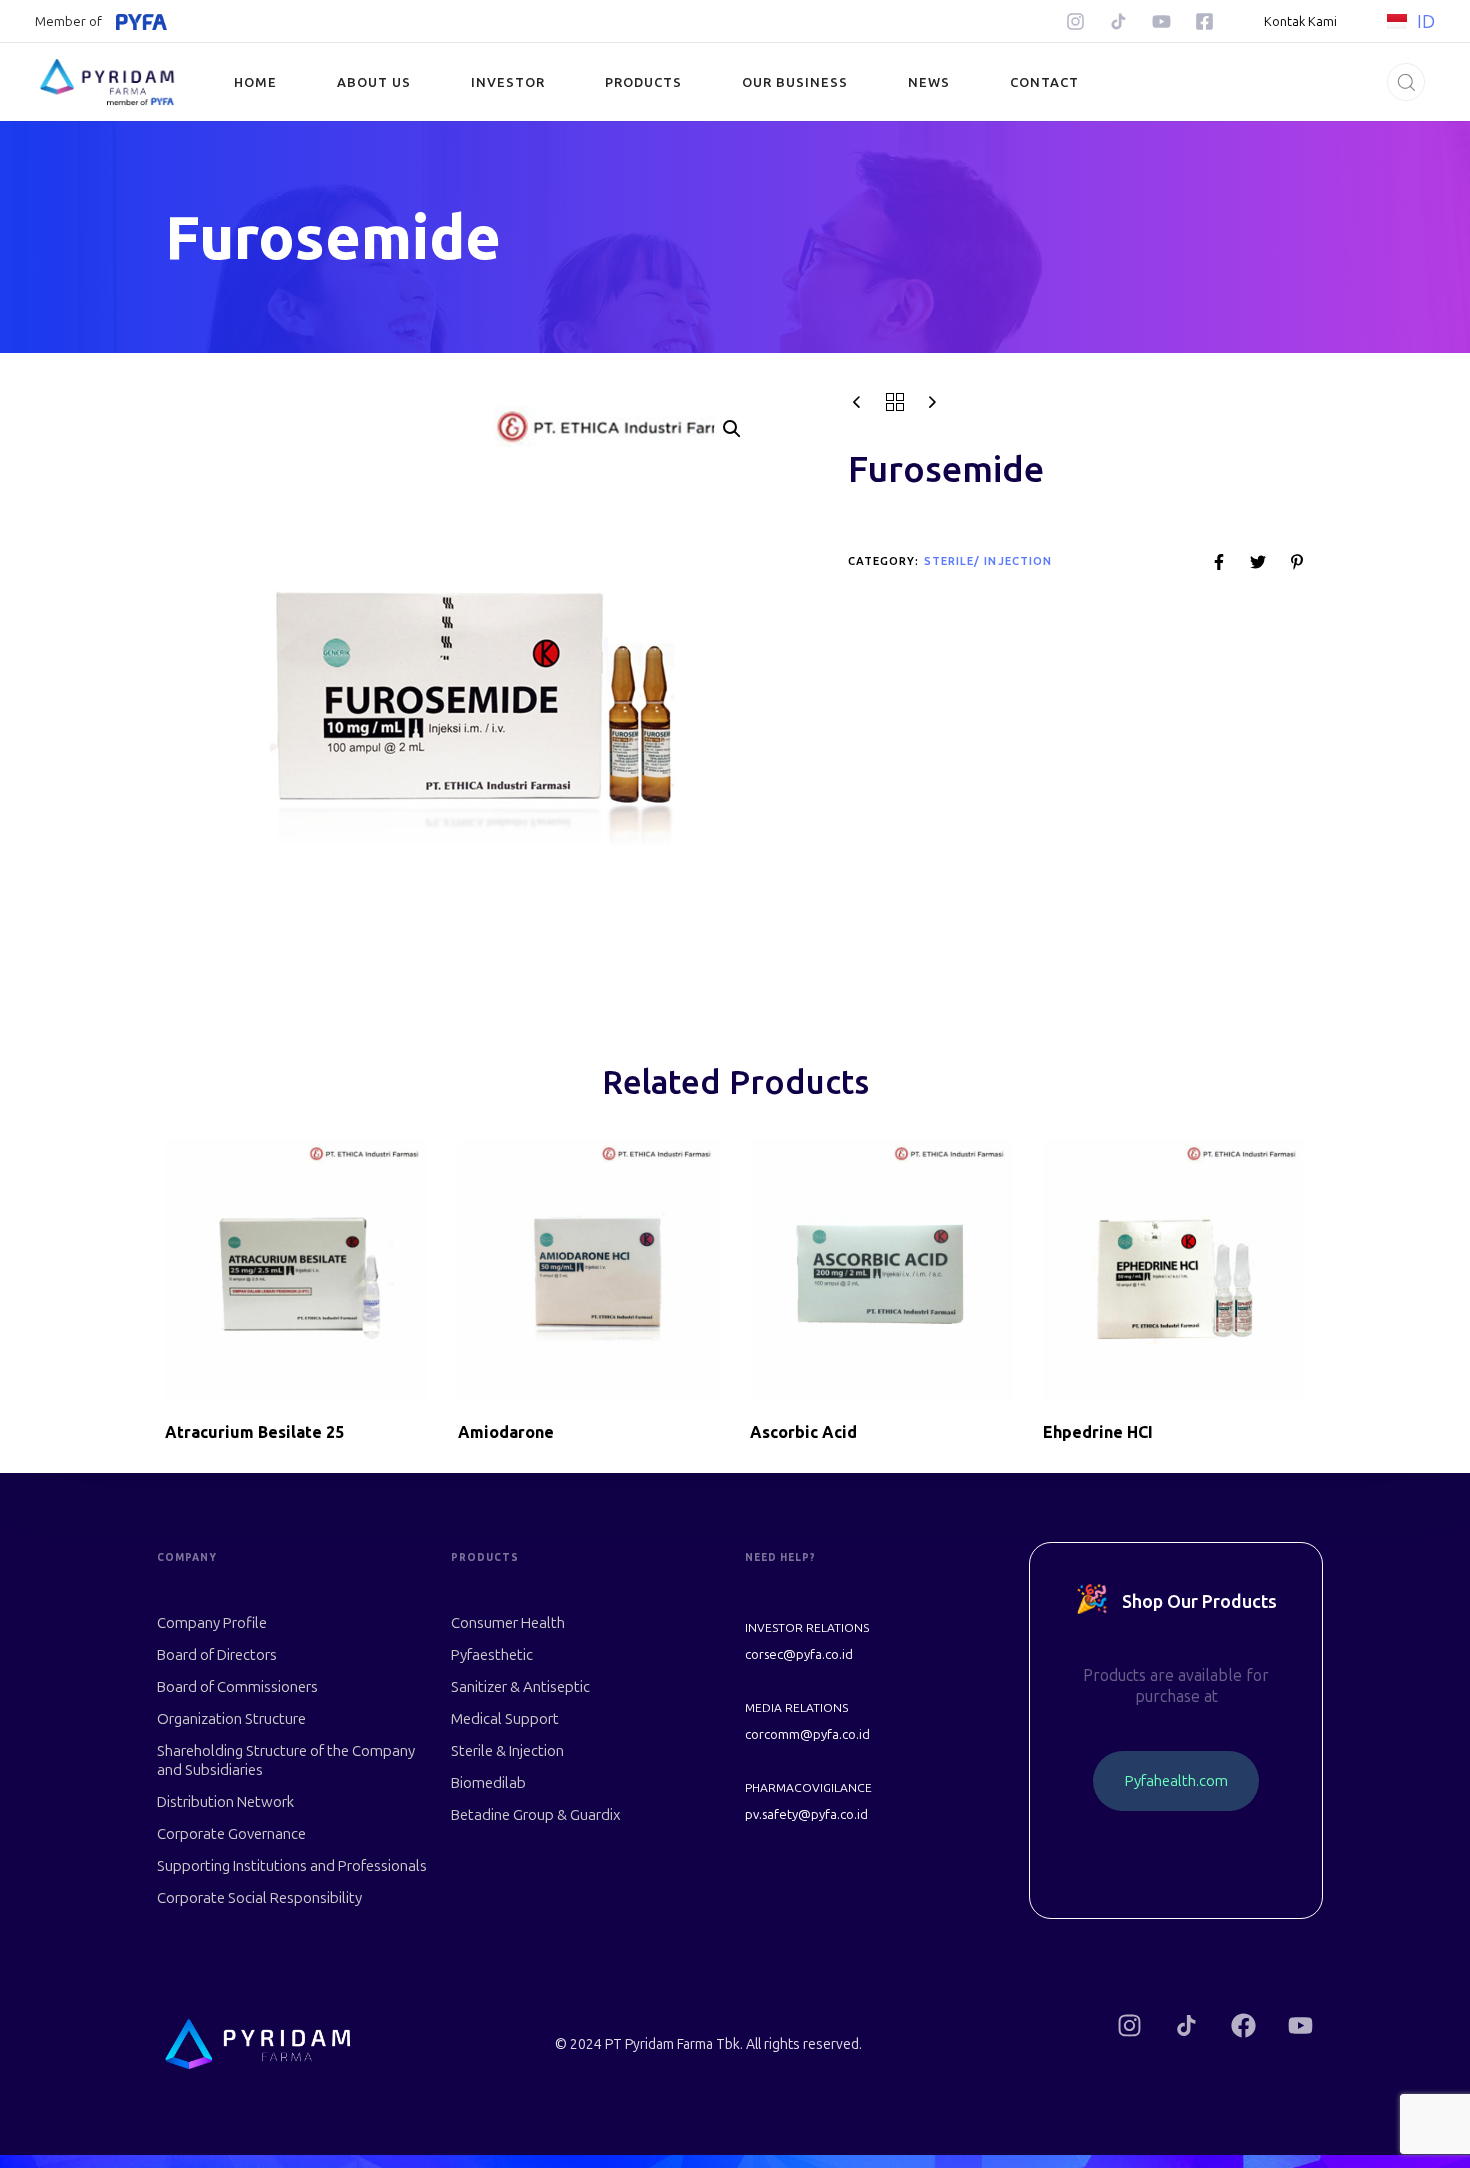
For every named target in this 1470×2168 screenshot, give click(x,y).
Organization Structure (231, 1719)
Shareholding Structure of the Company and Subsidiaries (286, 1760)
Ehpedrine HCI (1098, 1432)
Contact (1044, 82)
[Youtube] (1161, 21)
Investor (508, 82)
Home (255, 82)
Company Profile (212, 1623)
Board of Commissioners (237, 1687)
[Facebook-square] (1204, 21)
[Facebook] (1243, 2025)
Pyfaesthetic (492, 1655)
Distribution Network (225, 1802)
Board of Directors (217, 1655)
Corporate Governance (231, 1834)
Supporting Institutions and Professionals (292, 1866)
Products (643, 82)
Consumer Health (508, 1623)
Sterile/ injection (988, 561)
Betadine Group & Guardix (536, 1815)
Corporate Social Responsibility (259, 1898)
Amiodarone (506, 1432)
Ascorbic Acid (803, 1432)
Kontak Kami (1300, 21)
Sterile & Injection (507, 1751)
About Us (374, 82)
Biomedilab (488, 1783)
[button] (1400, 82)
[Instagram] (1075, 21)
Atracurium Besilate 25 (254, 1432)
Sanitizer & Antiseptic (520, 1687)
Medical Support (505, 1719)
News (929, 82)
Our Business (795, 82)
